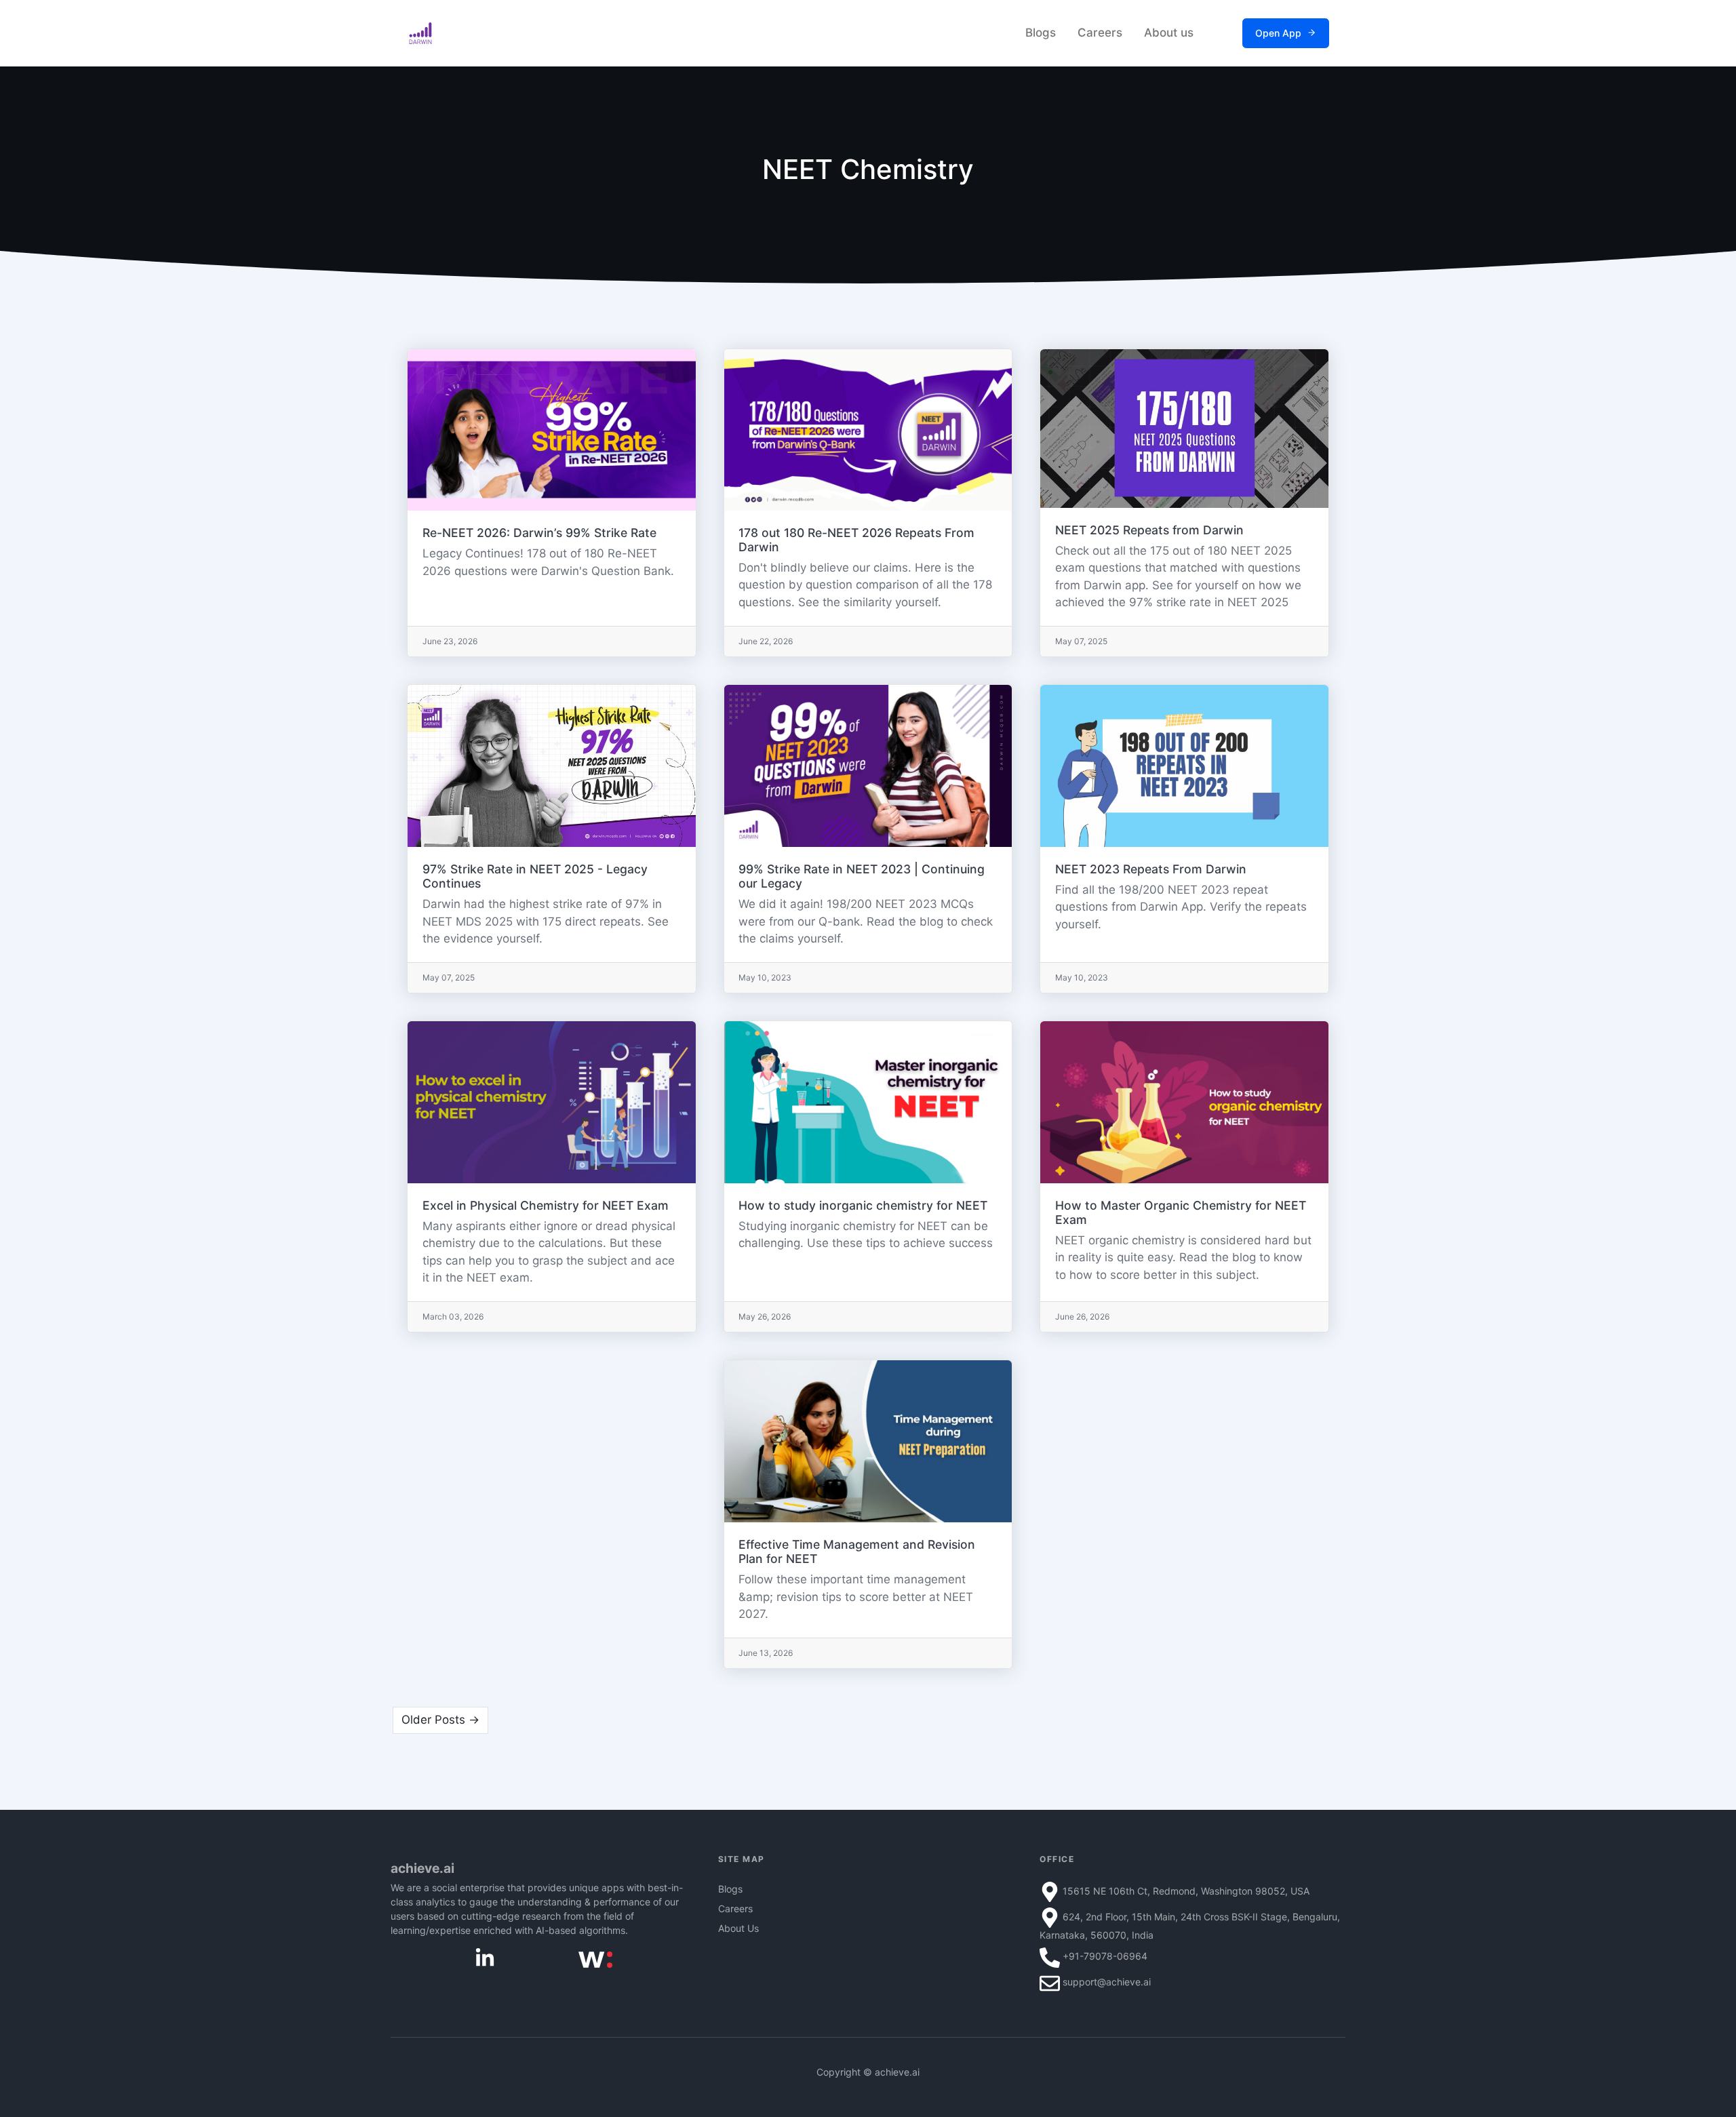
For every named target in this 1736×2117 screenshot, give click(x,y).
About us (1169, 33)
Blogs (1041, 33)
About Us (738, 1928)
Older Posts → (440, 1720)
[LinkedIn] (485, 1957)
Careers (1100, 33)
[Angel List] (595, 1958)
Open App (1278, 33)
